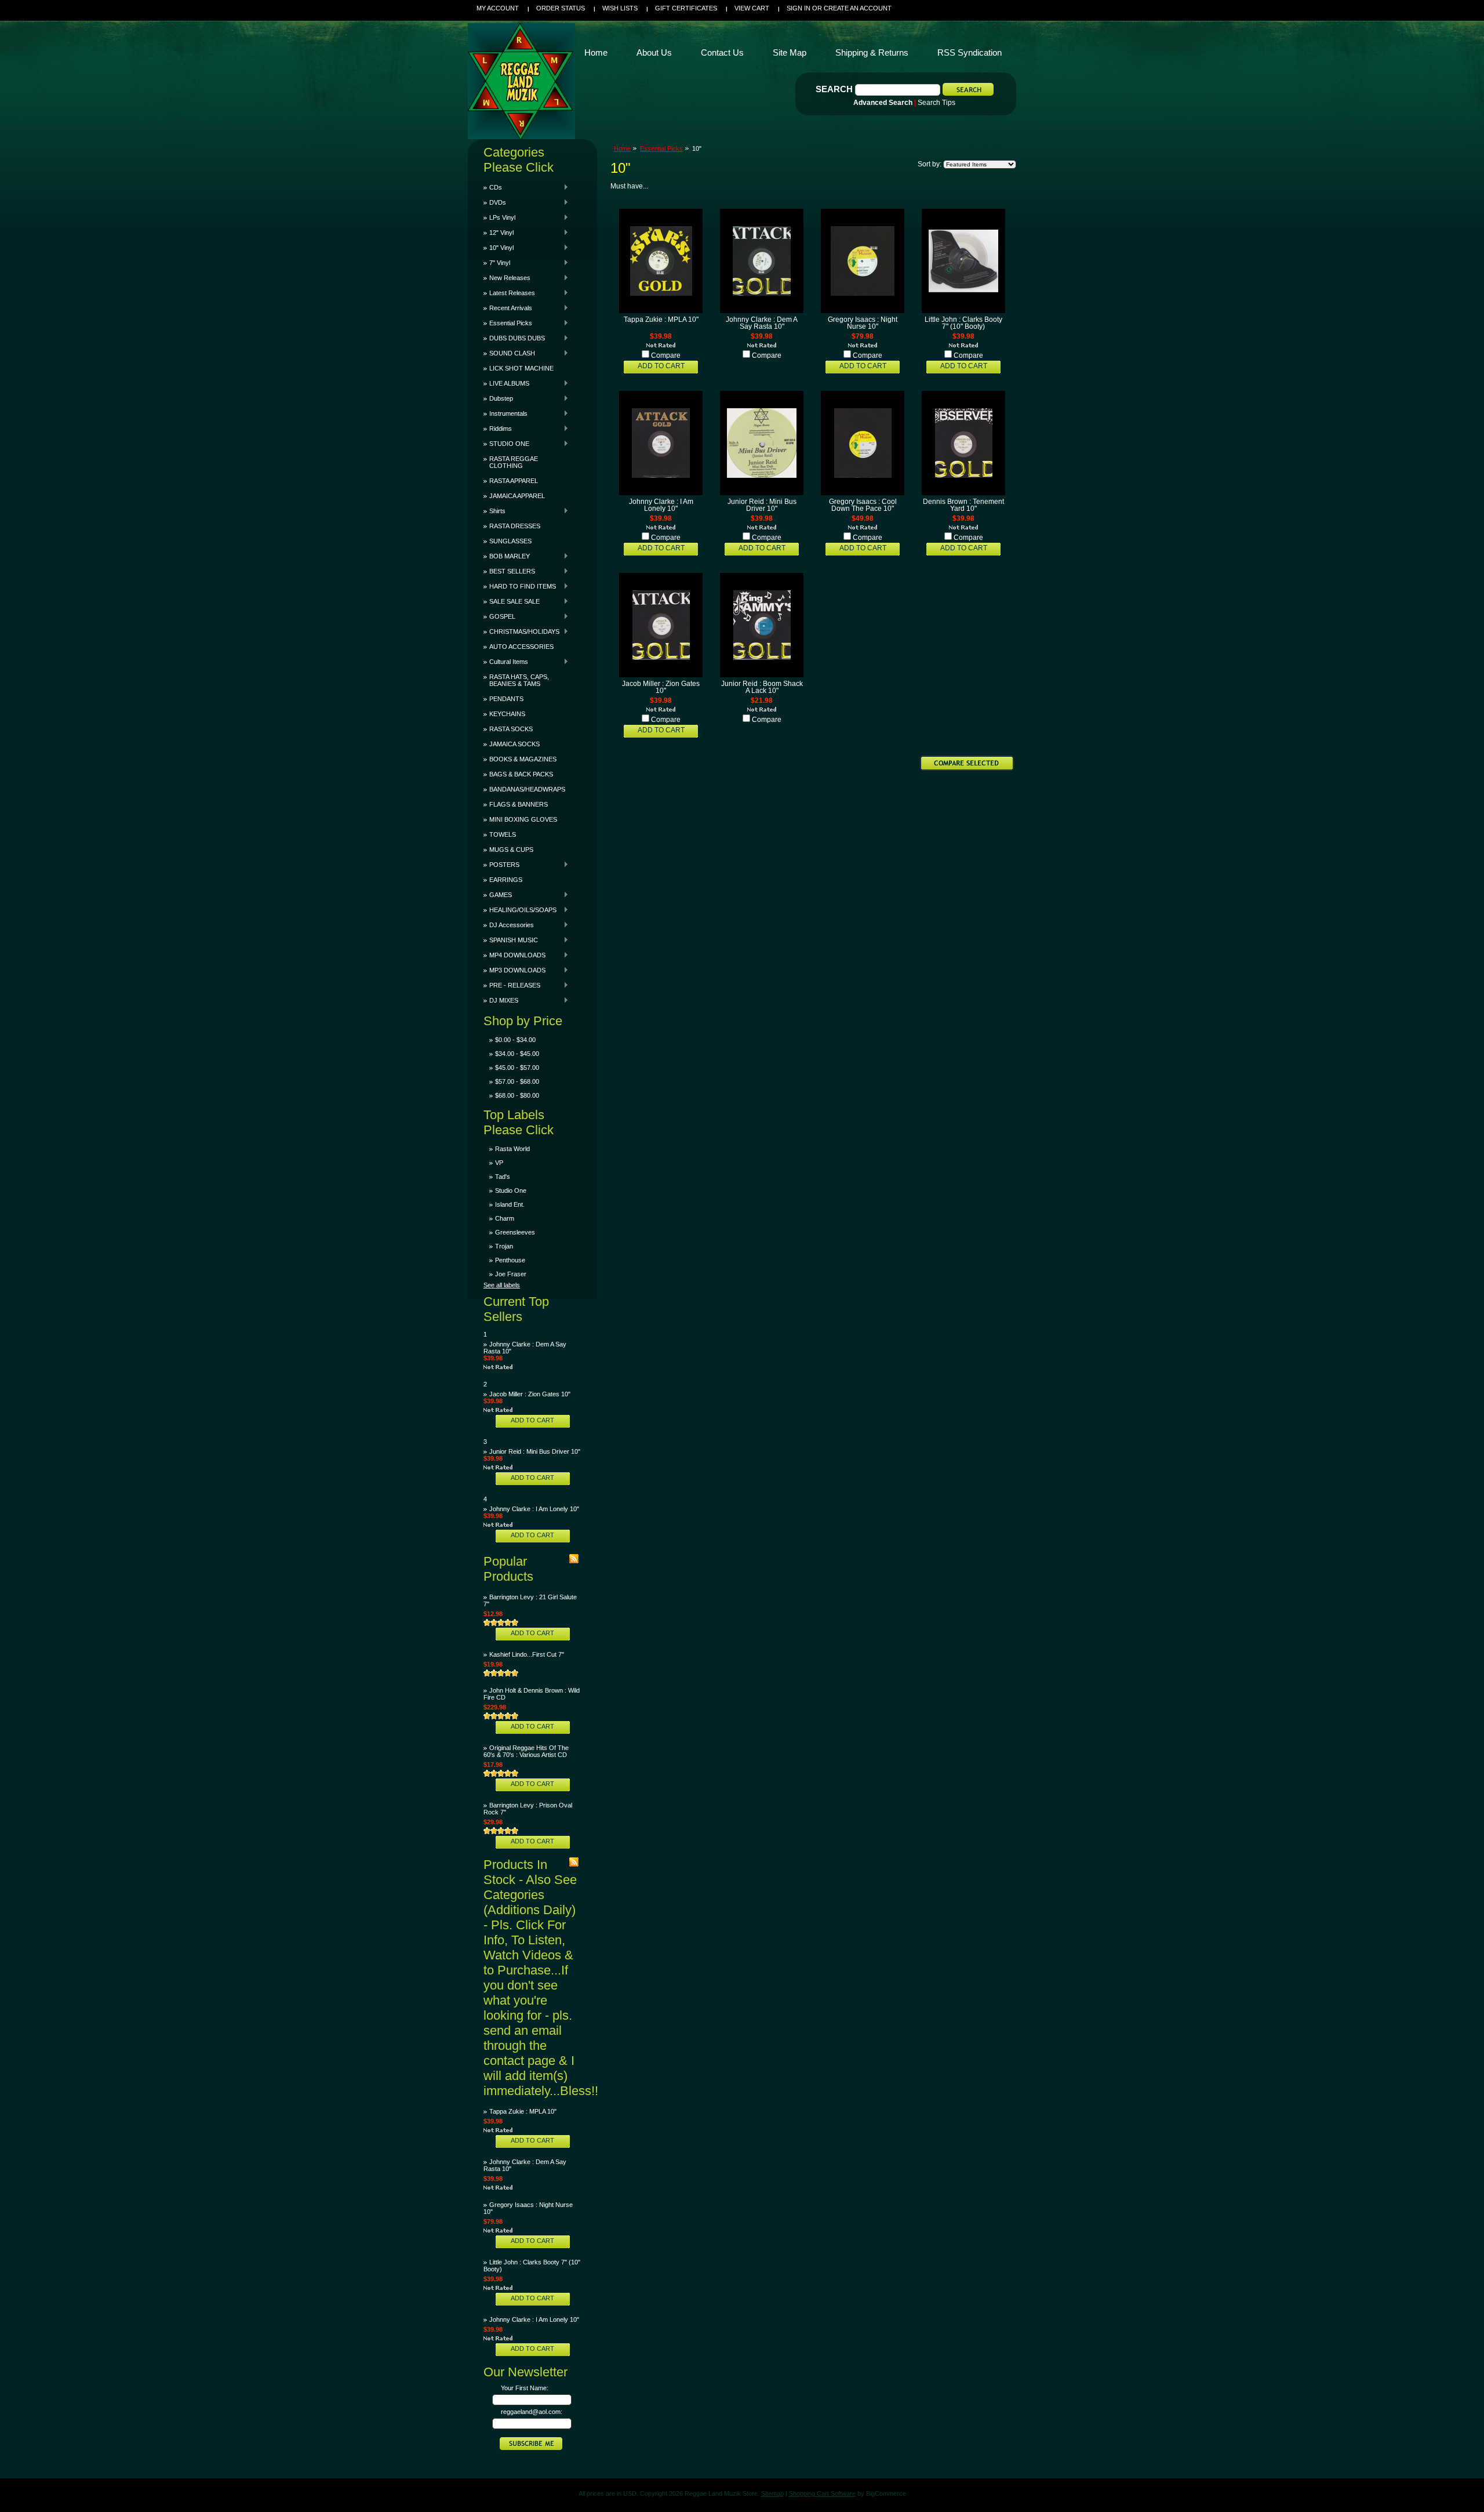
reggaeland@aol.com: (532, 2412)
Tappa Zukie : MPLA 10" (523, 2111)
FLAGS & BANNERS (519, 804)
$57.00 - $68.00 (517, 1081)
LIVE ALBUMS (506, 383)
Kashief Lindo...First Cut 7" (527, 1654)
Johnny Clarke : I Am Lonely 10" (534, 1509)
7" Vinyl (497, 263)
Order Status (561, 8)
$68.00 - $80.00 (517, 1095)
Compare (666, 355)
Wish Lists (620, 8)
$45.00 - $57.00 (517, 1068)
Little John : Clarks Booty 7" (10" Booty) (963, 323)
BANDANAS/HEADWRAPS (527, 789)
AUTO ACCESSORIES (521, 647)
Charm (505, 1218)
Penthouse (510, 1260)
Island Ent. (510, 1204)
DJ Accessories (509, 925)
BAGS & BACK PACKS (521, 774)
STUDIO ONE (506, 444)
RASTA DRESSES (515, 526)
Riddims (498, 429)
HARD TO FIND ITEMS (520, 586)
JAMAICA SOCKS (514, 744)
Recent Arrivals (508, 308)
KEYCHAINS (507, 714)
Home (622, 148)
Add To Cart (532, 1420)
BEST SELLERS (509, 571)
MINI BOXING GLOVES (523, 819)
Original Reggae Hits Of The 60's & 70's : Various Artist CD (526, 1751)
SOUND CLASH (509, 353)
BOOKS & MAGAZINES (523, 759)
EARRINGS (506, 880)
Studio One (511, 1190)
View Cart (752, 8)
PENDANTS (506, 699)
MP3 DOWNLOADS (514, 970)
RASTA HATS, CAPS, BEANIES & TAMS (519, 680)
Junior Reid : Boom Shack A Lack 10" (762, 687)
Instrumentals (505, 413)
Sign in (799, 8)
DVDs (495, 202)
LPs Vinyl (499, 217)
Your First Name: (525, 2388)
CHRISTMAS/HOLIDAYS (521, 631)
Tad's (503, 1177)
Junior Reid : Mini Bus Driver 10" (535, 1451)
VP (499, 1163)
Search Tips (936, 103)
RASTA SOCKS (511, 729)
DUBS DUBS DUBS (514, 338)
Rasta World (512, 1149)
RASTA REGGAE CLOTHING (514, 462)
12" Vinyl (499, 233)
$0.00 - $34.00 (515, 1040)
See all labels (502, 1285)
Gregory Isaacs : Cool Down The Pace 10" (863, 505)
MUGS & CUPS (511, 850)
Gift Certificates (686, 8)
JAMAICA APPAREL (517, 496)
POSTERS (501, 865)
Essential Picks (508, 323)
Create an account (858, 8)
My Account (498, 8)
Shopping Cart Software (822, 2493)
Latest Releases (509, 293)
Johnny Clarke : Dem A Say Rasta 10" (762, 323)
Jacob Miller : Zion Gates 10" (530, 1394)
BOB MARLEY (507, 556)
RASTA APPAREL (514, 481)
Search (834, 89)
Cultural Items (506, 662)
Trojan (504, 1246)
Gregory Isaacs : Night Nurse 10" (863, 323)
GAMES (498, 895)
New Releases (507, 278)
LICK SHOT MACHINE (521, 368)
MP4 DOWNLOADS (514, 955)
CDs (493, 187)
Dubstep (498, 398)
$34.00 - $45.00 (517, 1054)
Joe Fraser (511, 1274)
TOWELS (503, 834)
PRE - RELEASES (512, 985)
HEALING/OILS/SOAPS (520, 910)
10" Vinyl (499, 248)
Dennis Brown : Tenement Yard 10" (963, 505)
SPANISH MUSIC (511, 940)
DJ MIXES (501, 1000)
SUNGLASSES (510, 541)
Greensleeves (515, 1232)
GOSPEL (499, 616)
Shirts (494, 511)
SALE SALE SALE (512, 601)
